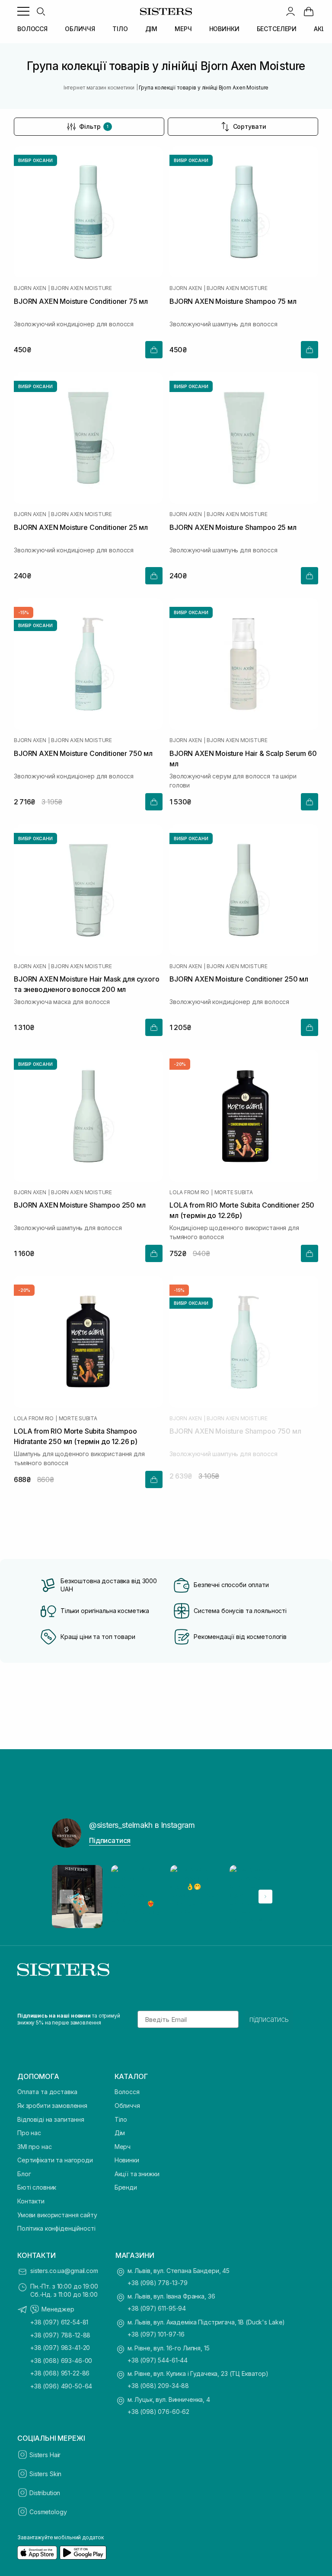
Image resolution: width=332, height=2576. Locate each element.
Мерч (123, 2147)
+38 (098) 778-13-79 (158, 2283)
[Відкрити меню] (23, 11)
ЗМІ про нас (34, 2147)
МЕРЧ (183, 29)
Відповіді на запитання (51, 2119)
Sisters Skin (45, 2474)
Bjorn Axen (30, 288)
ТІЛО (120, 29)
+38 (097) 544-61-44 (158, 2360)
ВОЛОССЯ (32, 29)
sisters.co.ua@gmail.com (64, 2271)
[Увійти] (290, 11)
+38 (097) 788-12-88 (60, 2335)
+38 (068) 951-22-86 (60, 2373)
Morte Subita (234, 1192)
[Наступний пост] (265, 1897)
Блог (24, 2174)
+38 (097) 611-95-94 (157, 2308)
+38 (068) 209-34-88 (158, 2386)
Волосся (127, 2092)
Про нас (29, 2133)
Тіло (121, 2119)
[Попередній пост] (67, 1897)
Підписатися (110, 1840)
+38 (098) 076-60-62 (158, 2412)
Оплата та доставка (47, 2092)
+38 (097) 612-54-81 (59, 2322)
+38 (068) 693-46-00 (61, 2361)
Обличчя (127, 2106)
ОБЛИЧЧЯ (80, 29)
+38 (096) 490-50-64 (61, 2386)
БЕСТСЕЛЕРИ (277, 29)
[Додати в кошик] (154, 350)
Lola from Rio (189, 1192)
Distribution (45, 2493)
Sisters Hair (45, 2455)
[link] (309, 11)
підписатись (269, 2019)
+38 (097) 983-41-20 (60, 2348)
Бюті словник (37, 2187)
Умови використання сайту (57, 2215)
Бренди (126, 2187)
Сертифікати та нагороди (55, 2160)
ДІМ (152, 29)
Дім (120, 2133)
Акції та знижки (137, 2174)
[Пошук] (41, 11)
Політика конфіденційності (56, 2228)
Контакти (31, 2201)
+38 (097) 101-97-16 (156, 2334)
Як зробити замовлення (52, 2106)
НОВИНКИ (224, 29)
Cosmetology (48, 2512)
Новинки (127, 2160)
